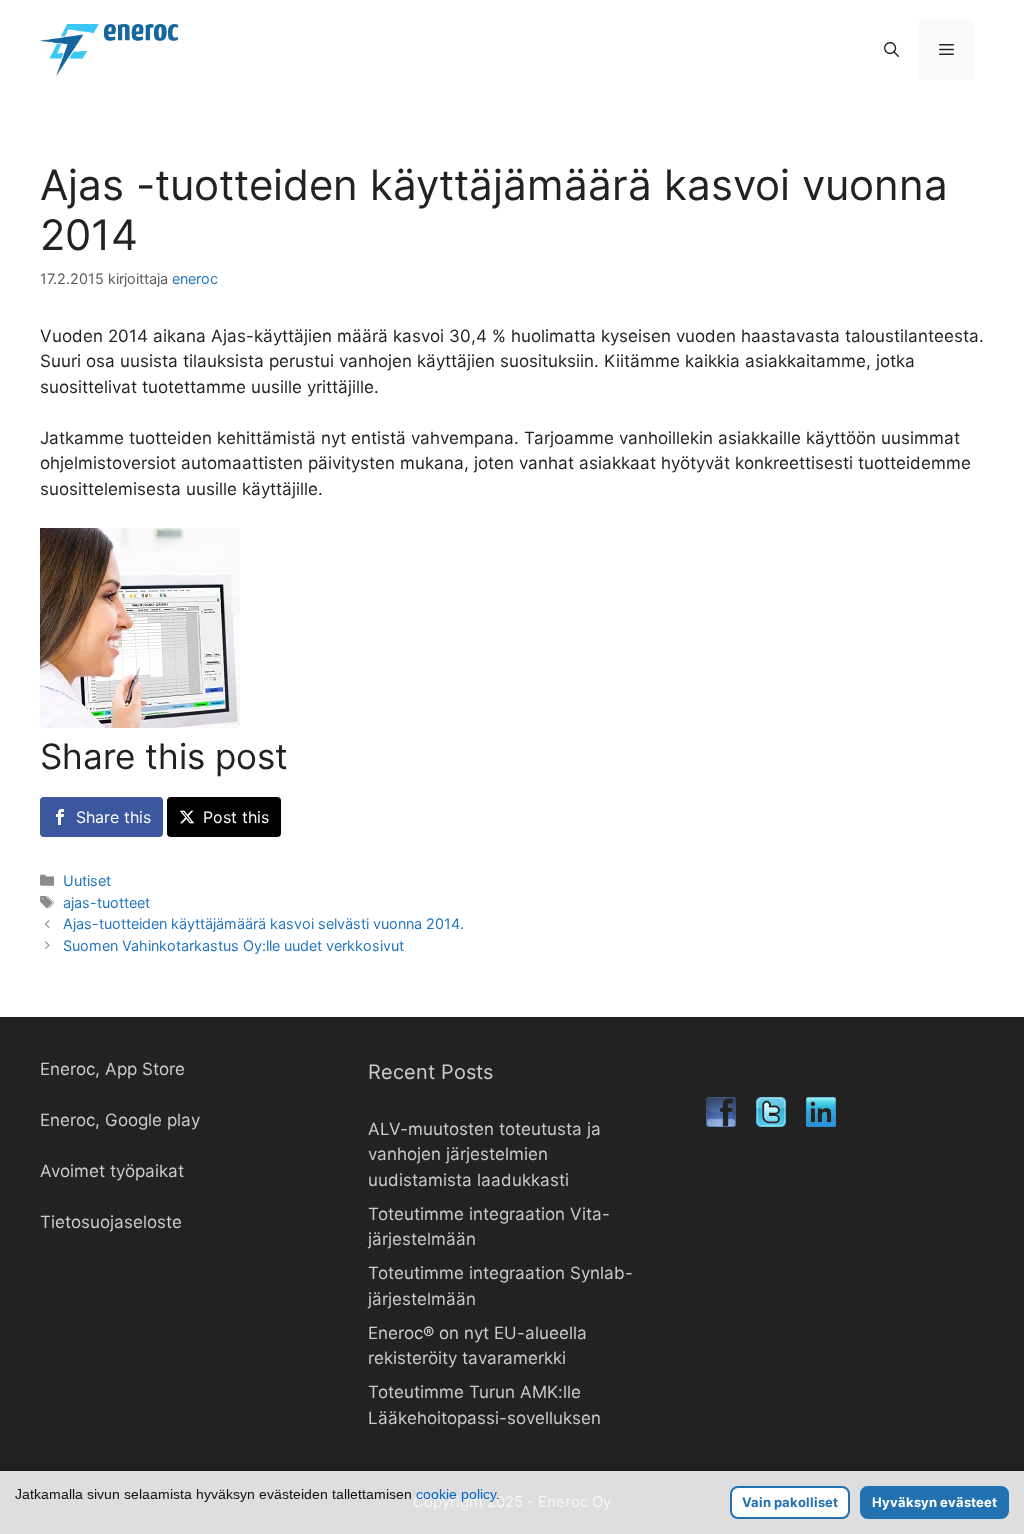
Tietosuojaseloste (111, 1222)
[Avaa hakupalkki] (891, 50)
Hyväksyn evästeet (934, 1502)
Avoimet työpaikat (112, 1171)
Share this (113, 817)
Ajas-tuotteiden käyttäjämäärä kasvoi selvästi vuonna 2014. (263, 923)
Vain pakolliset (790, 1502)
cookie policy (456, 1494)
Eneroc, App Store (112, 1069)
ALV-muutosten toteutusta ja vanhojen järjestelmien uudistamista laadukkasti (484, 1154)
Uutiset (87, 880)
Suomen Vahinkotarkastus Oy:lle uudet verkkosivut (233, 945)
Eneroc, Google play (120, 1120)
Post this (236, 817)
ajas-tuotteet (106, 902)
